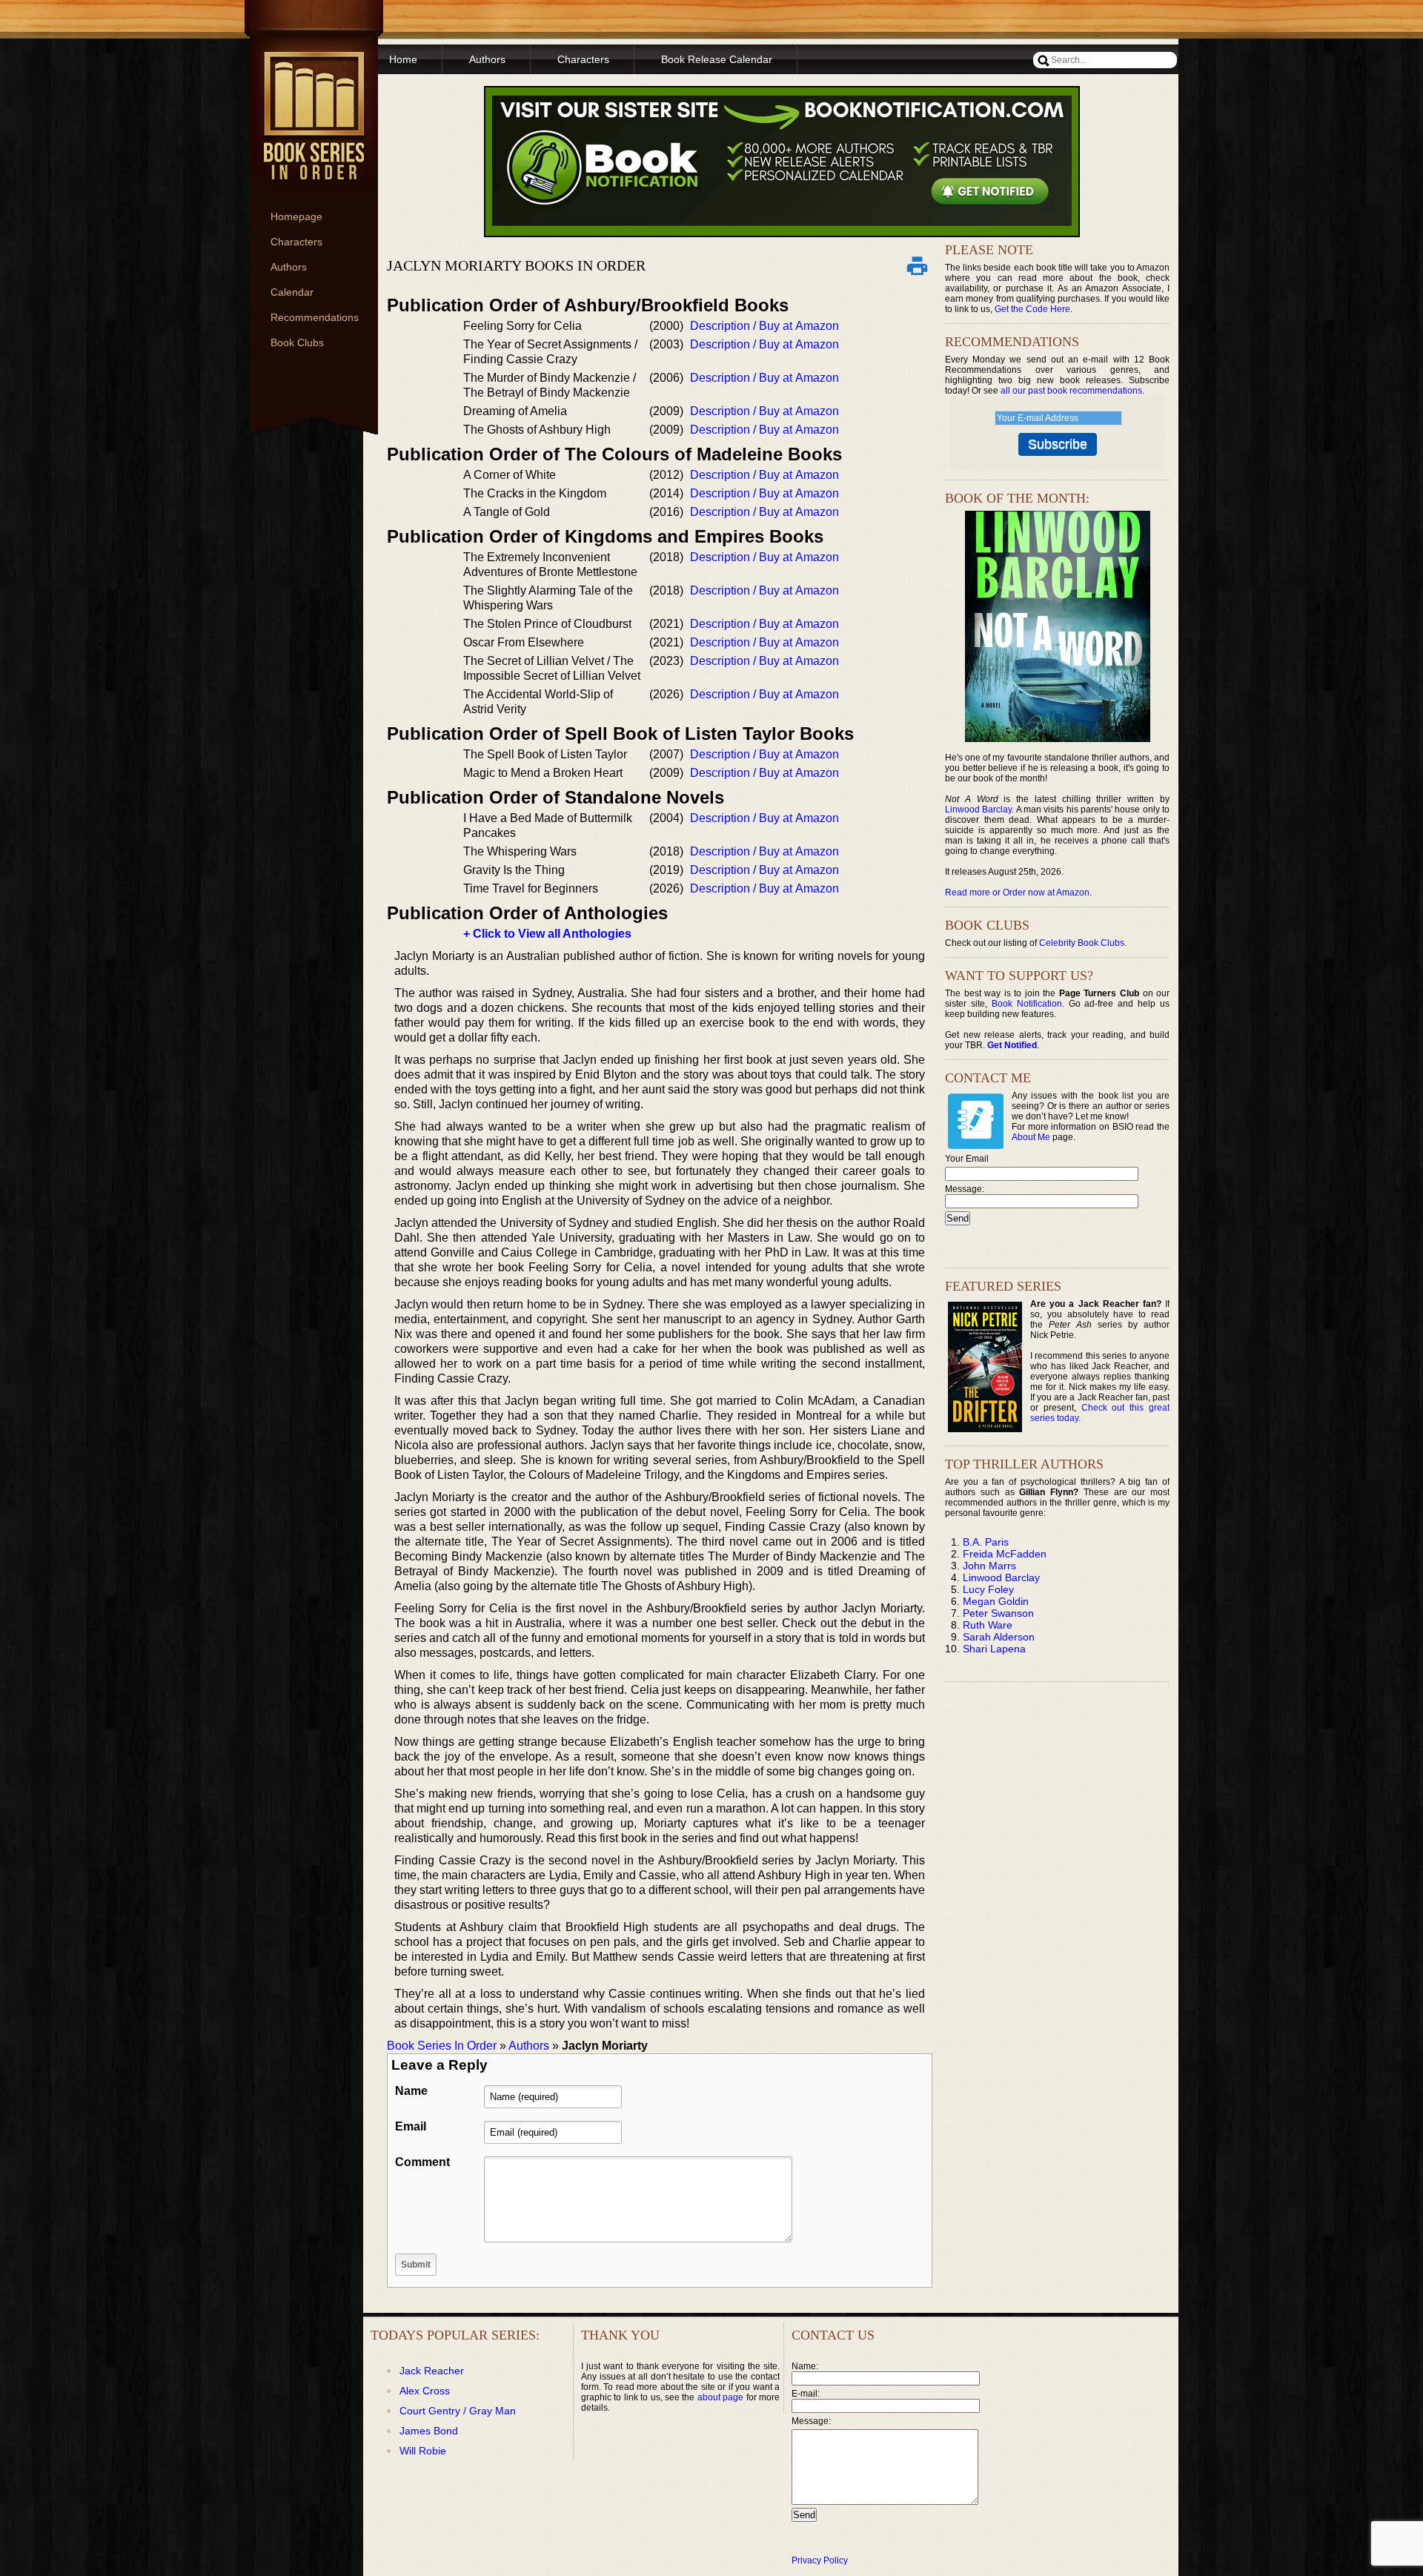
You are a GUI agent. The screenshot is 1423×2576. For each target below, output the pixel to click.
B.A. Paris (986, 1542)
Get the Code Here (1032, 309)
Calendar (292, 292)
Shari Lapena (994, 1649)
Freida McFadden (1005, 1554)
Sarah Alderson (999, 1637)
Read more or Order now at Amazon (1017, 893)
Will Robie (423, 2451)
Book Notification (1027, 1004)
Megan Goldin (996, 1601)
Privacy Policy (820, 2560)
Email (411, 2126)
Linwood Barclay (978, 809)
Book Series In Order (442, 2046)
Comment (422, 2162)
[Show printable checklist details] (917, 265)
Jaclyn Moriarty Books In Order (516, 265)
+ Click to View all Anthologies (547, 934)
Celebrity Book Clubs (1082, 943)
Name (411, 2091)
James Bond (429, 2431)
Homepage (296, 216)
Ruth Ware (988, 1625)
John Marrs (989, 1566)
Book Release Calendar (717, 59)
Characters (296, 242)
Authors (289, 267)
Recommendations (315, 317)
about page (720, 2397)
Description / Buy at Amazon (764, 326)
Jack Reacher (432, 2371)
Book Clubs (297, 342)
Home (403, 59)
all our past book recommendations (1071, 391)
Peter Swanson (998, 1613)
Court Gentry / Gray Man (458, 2411)
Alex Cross (425, 2391)
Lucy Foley (988, 1589)
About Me (1031, 1137)
